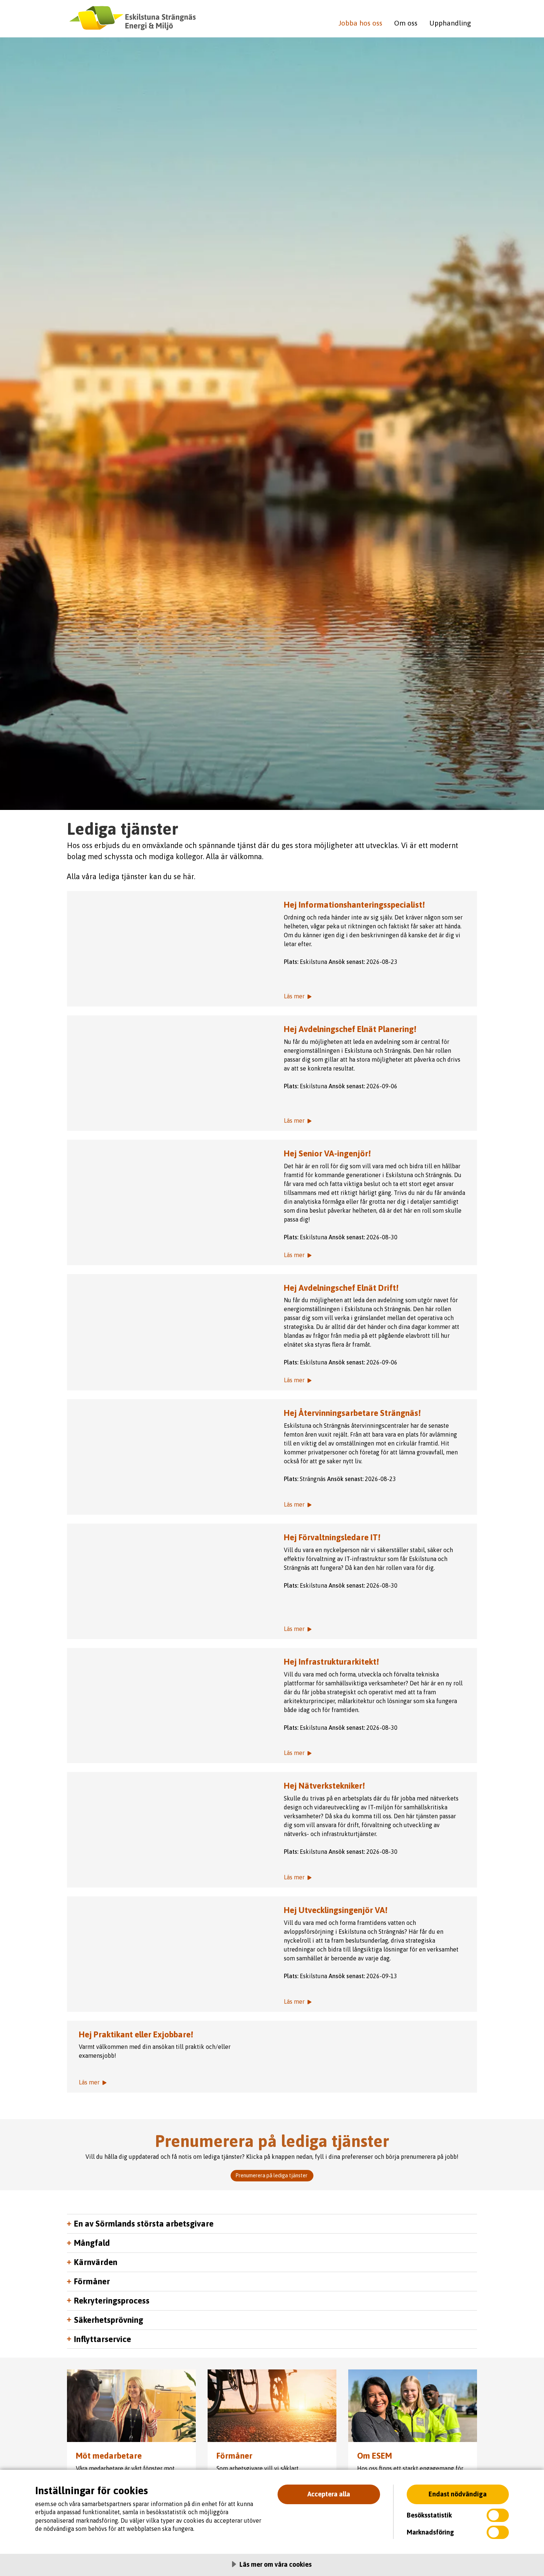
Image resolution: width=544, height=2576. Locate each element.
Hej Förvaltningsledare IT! (332, 1537)
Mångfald (92, 2243)
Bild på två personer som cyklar (272, 2406)
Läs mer (169, 949)
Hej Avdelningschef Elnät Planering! (350, 1029)
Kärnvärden (96, 2262)
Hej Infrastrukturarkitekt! (331, 1662)
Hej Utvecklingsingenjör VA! (336, 1910)
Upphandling (450, 23)
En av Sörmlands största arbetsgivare (144, 2224)
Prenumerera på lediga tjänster (272, 2175)
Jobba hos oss (360, 23)
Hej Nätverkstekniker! (324, 1786)
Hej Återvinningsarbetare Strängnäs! (352, 1413)
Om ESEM (375, 2456)
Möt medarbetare (109, 2456)
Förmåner (92, 2281)
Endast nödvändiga (458, 2494)
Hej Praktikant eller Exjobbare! (136, 2034)
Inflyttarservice (103, 2339)
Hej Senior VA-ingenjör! (327, 1153)
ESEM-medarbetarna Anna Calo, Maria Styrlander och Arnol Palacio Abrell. (413, 2406)
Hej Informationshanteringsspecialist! (354, 905)
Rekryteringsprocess (112, 2301)
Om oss (406, 23)
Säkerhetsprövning (109, 2320)
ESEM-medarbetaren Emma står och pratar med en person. (131, 2406)
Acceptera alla (329, 2494)
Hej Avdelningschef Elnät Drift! (341, 1288)
